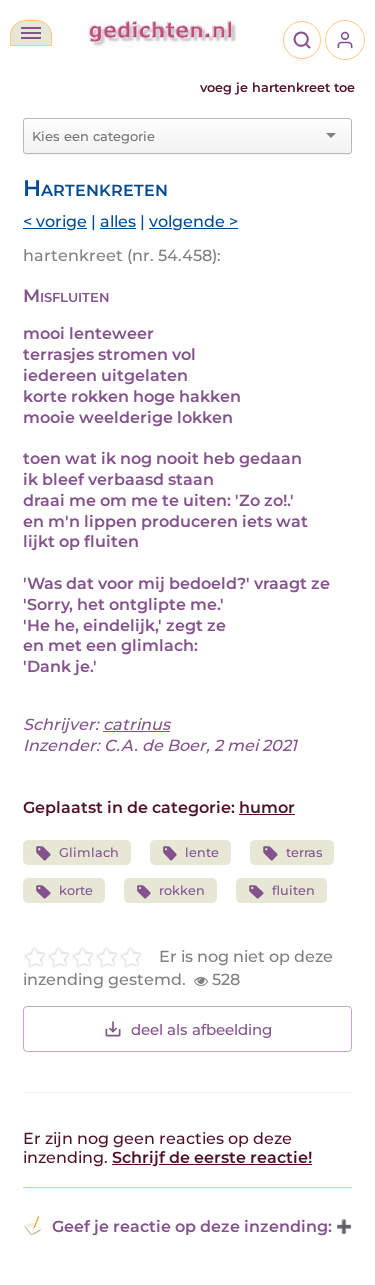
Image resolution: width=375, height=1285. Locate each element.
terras (304, 852)
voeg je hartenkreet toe (277, 87)
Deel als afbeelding (201, 1029)
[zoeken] (302, 40)
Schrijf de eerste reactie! (212, 1157)
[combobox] (175, 136)
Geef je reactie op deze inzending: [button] (192, 1226)
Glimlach (89, 852)
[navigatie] (31, 33)
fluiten (293, 890)
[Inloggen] (345, 40)
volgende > (193, 221)
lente (202, 852)
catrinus (136, 724)
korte (76, 890)
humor (267, 807)
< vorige (55, 221)
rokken (182, 890)
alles (118, 221)
